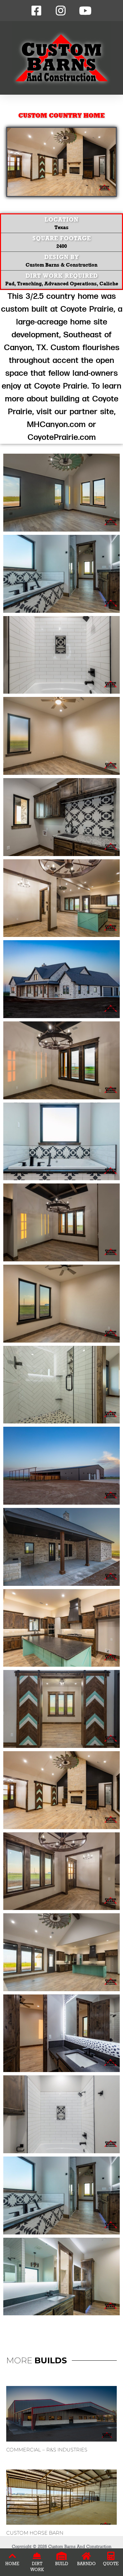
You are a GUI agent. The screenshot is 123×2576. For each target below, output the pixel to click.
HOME (12, 2564)
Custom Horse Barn (35, 2533)
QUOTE (111, 2564)
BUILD (62, 2564)
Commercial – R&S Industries (47, 2450)
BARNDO (86, 2564)
